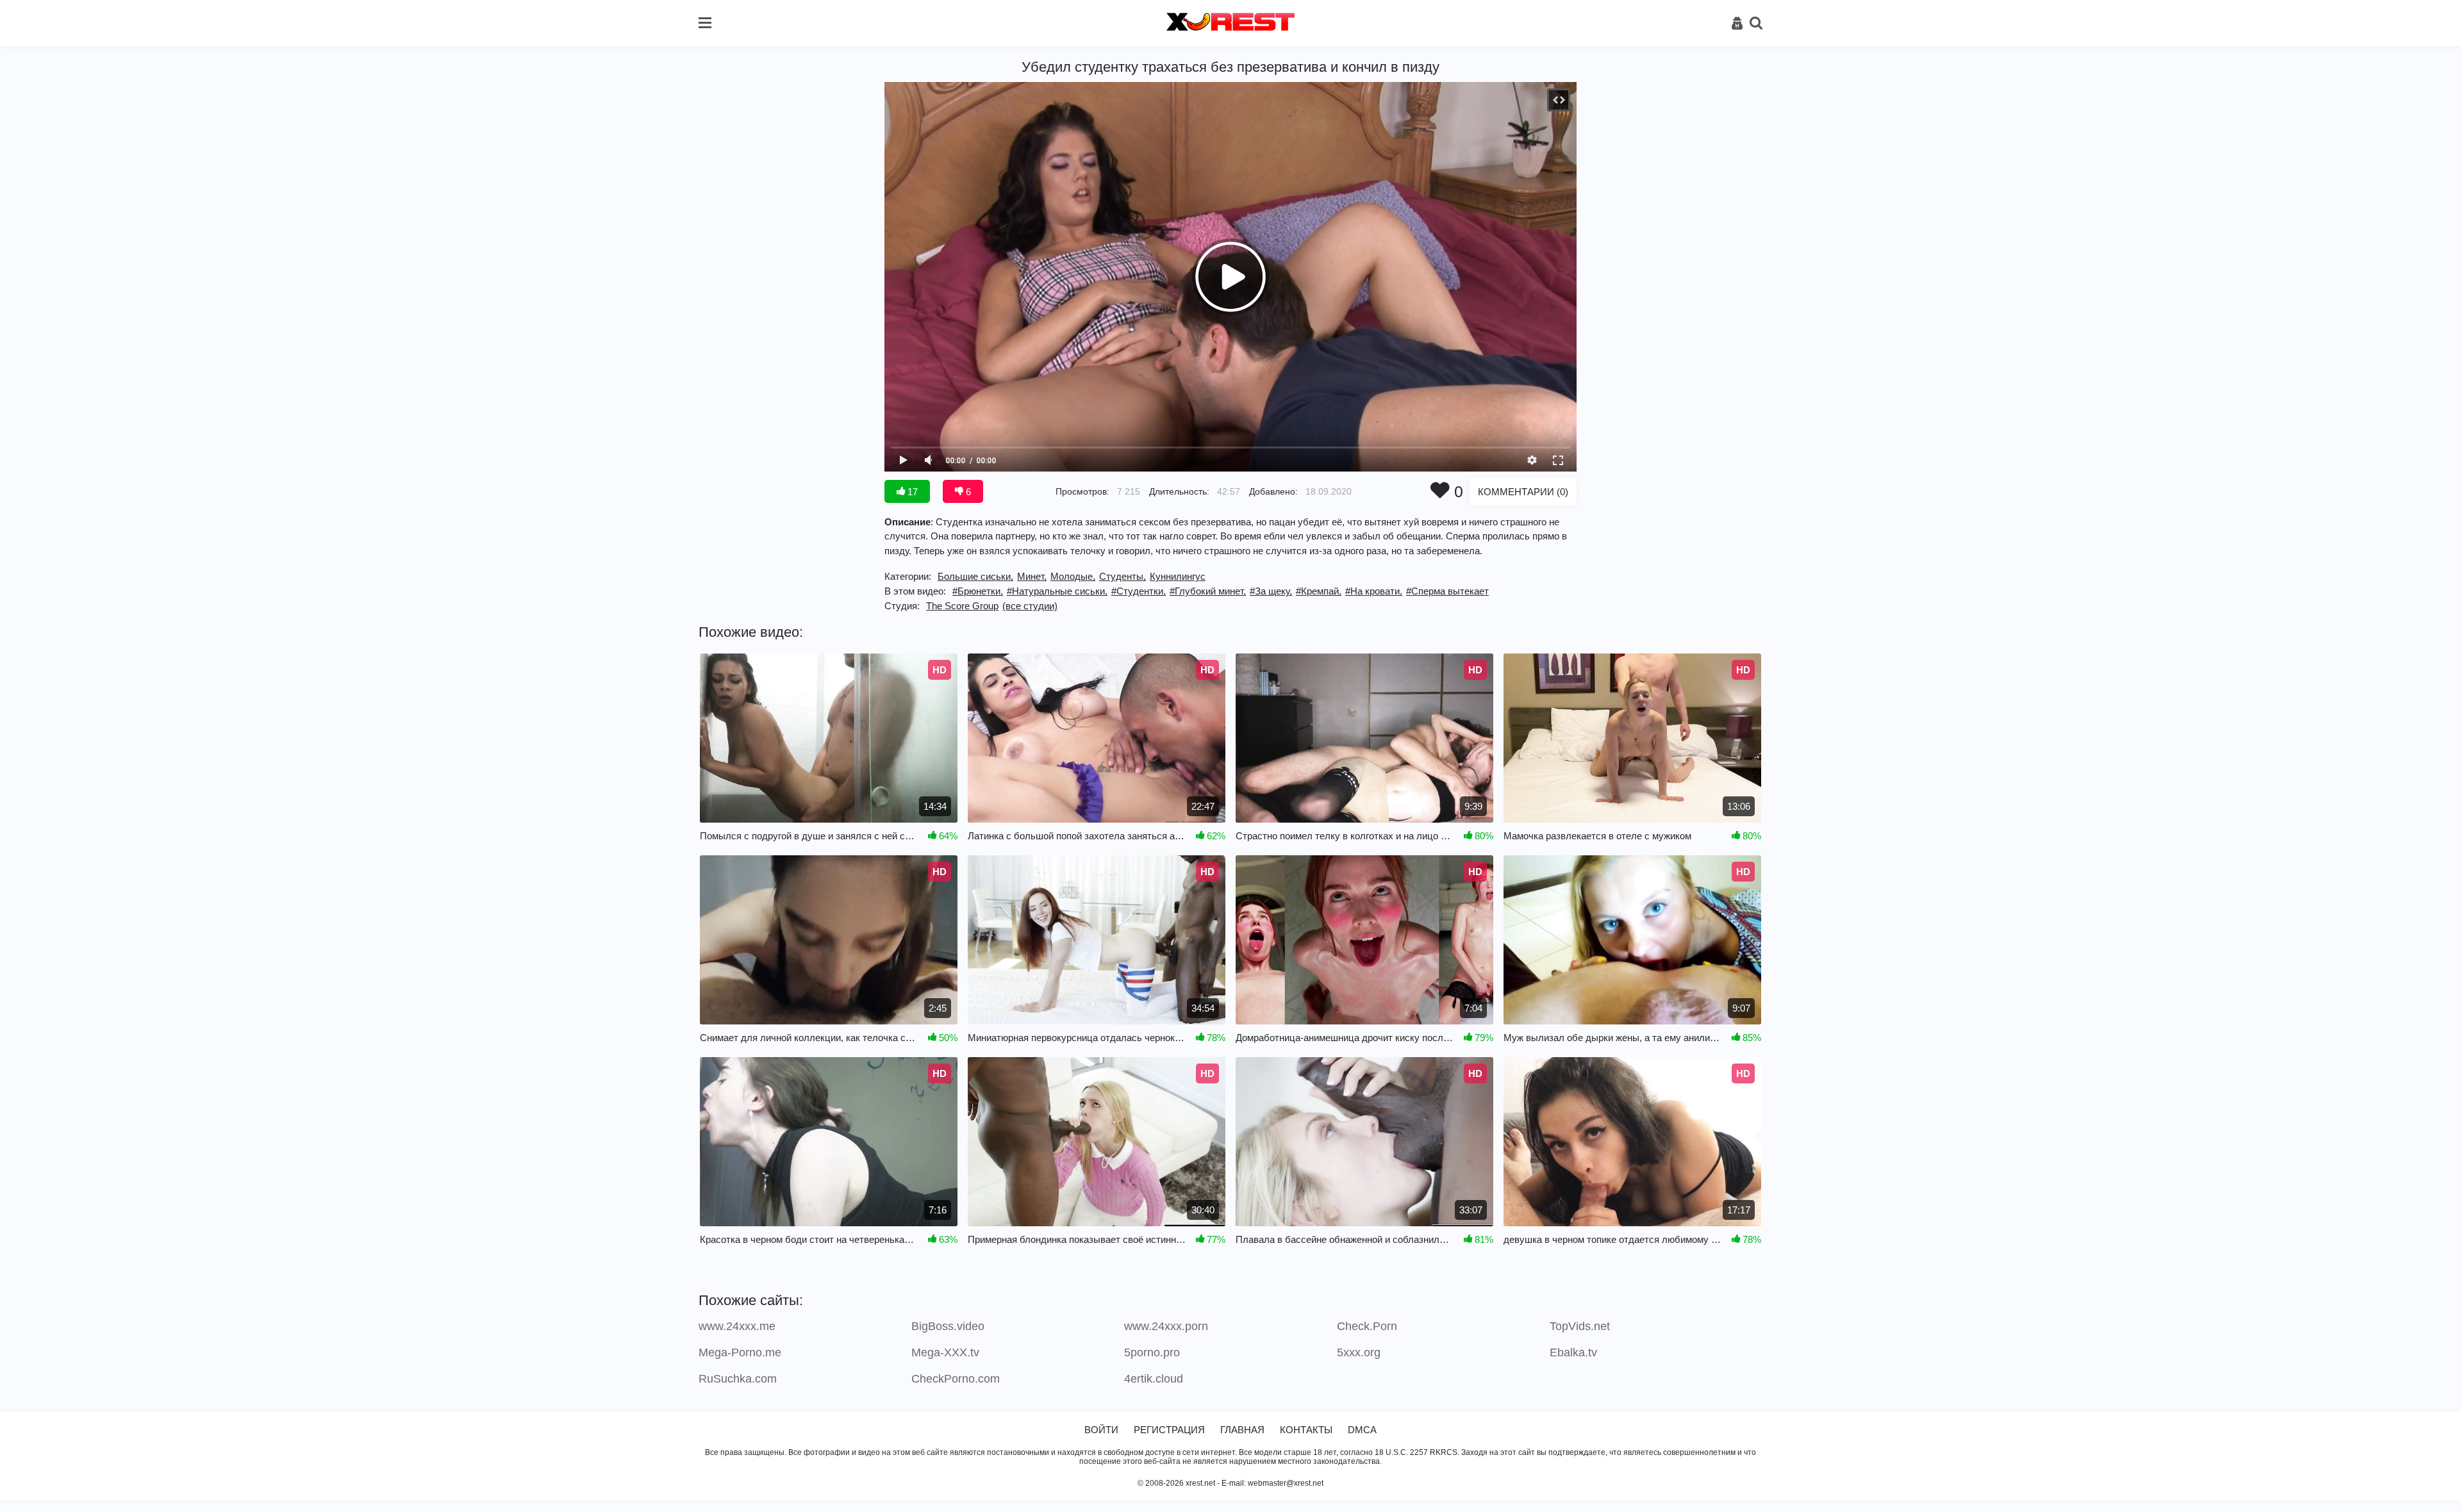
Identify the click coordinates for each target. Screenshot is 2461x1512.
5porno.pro (1152, 1352)
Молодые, (1073, 576)
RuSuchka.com (738, 1379)
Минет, (1032, 576)
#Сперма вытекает (1447, 591)
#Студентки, (1139, 591)
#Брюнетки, (978, 591)
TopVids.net (1580, 1326)
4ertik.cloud (1154, 1379)
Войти (1101, 1430)
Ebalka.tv (1573, 1352)
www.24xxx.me (737, 1326)
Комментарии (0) (1523, 492)
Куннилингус (1178, 576)
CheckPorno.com (956, 1379)
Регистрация (1169, 1430)
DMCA (1362, 1430)
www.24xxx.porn (1166, 1326)
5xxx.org (1359, 1352)
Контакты (1306, 1430)
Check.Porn (1367, 1326)
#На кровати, (1374, 591)
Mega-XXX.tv (945, 1352)
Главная (1242, 1430)
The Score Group (962, 606)
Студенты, (1123, 576)
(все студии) (1030, 606)
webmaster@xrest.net (1286, 1483)
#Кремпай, (1319, 591)
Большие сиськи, (975, 576)
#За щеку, (1271, 591)
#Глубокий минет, (1208, 591)
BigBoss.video (948, 1326)
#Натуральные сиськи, (1057, 591)
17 (911, 492)
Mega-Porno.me (740, 1352)
